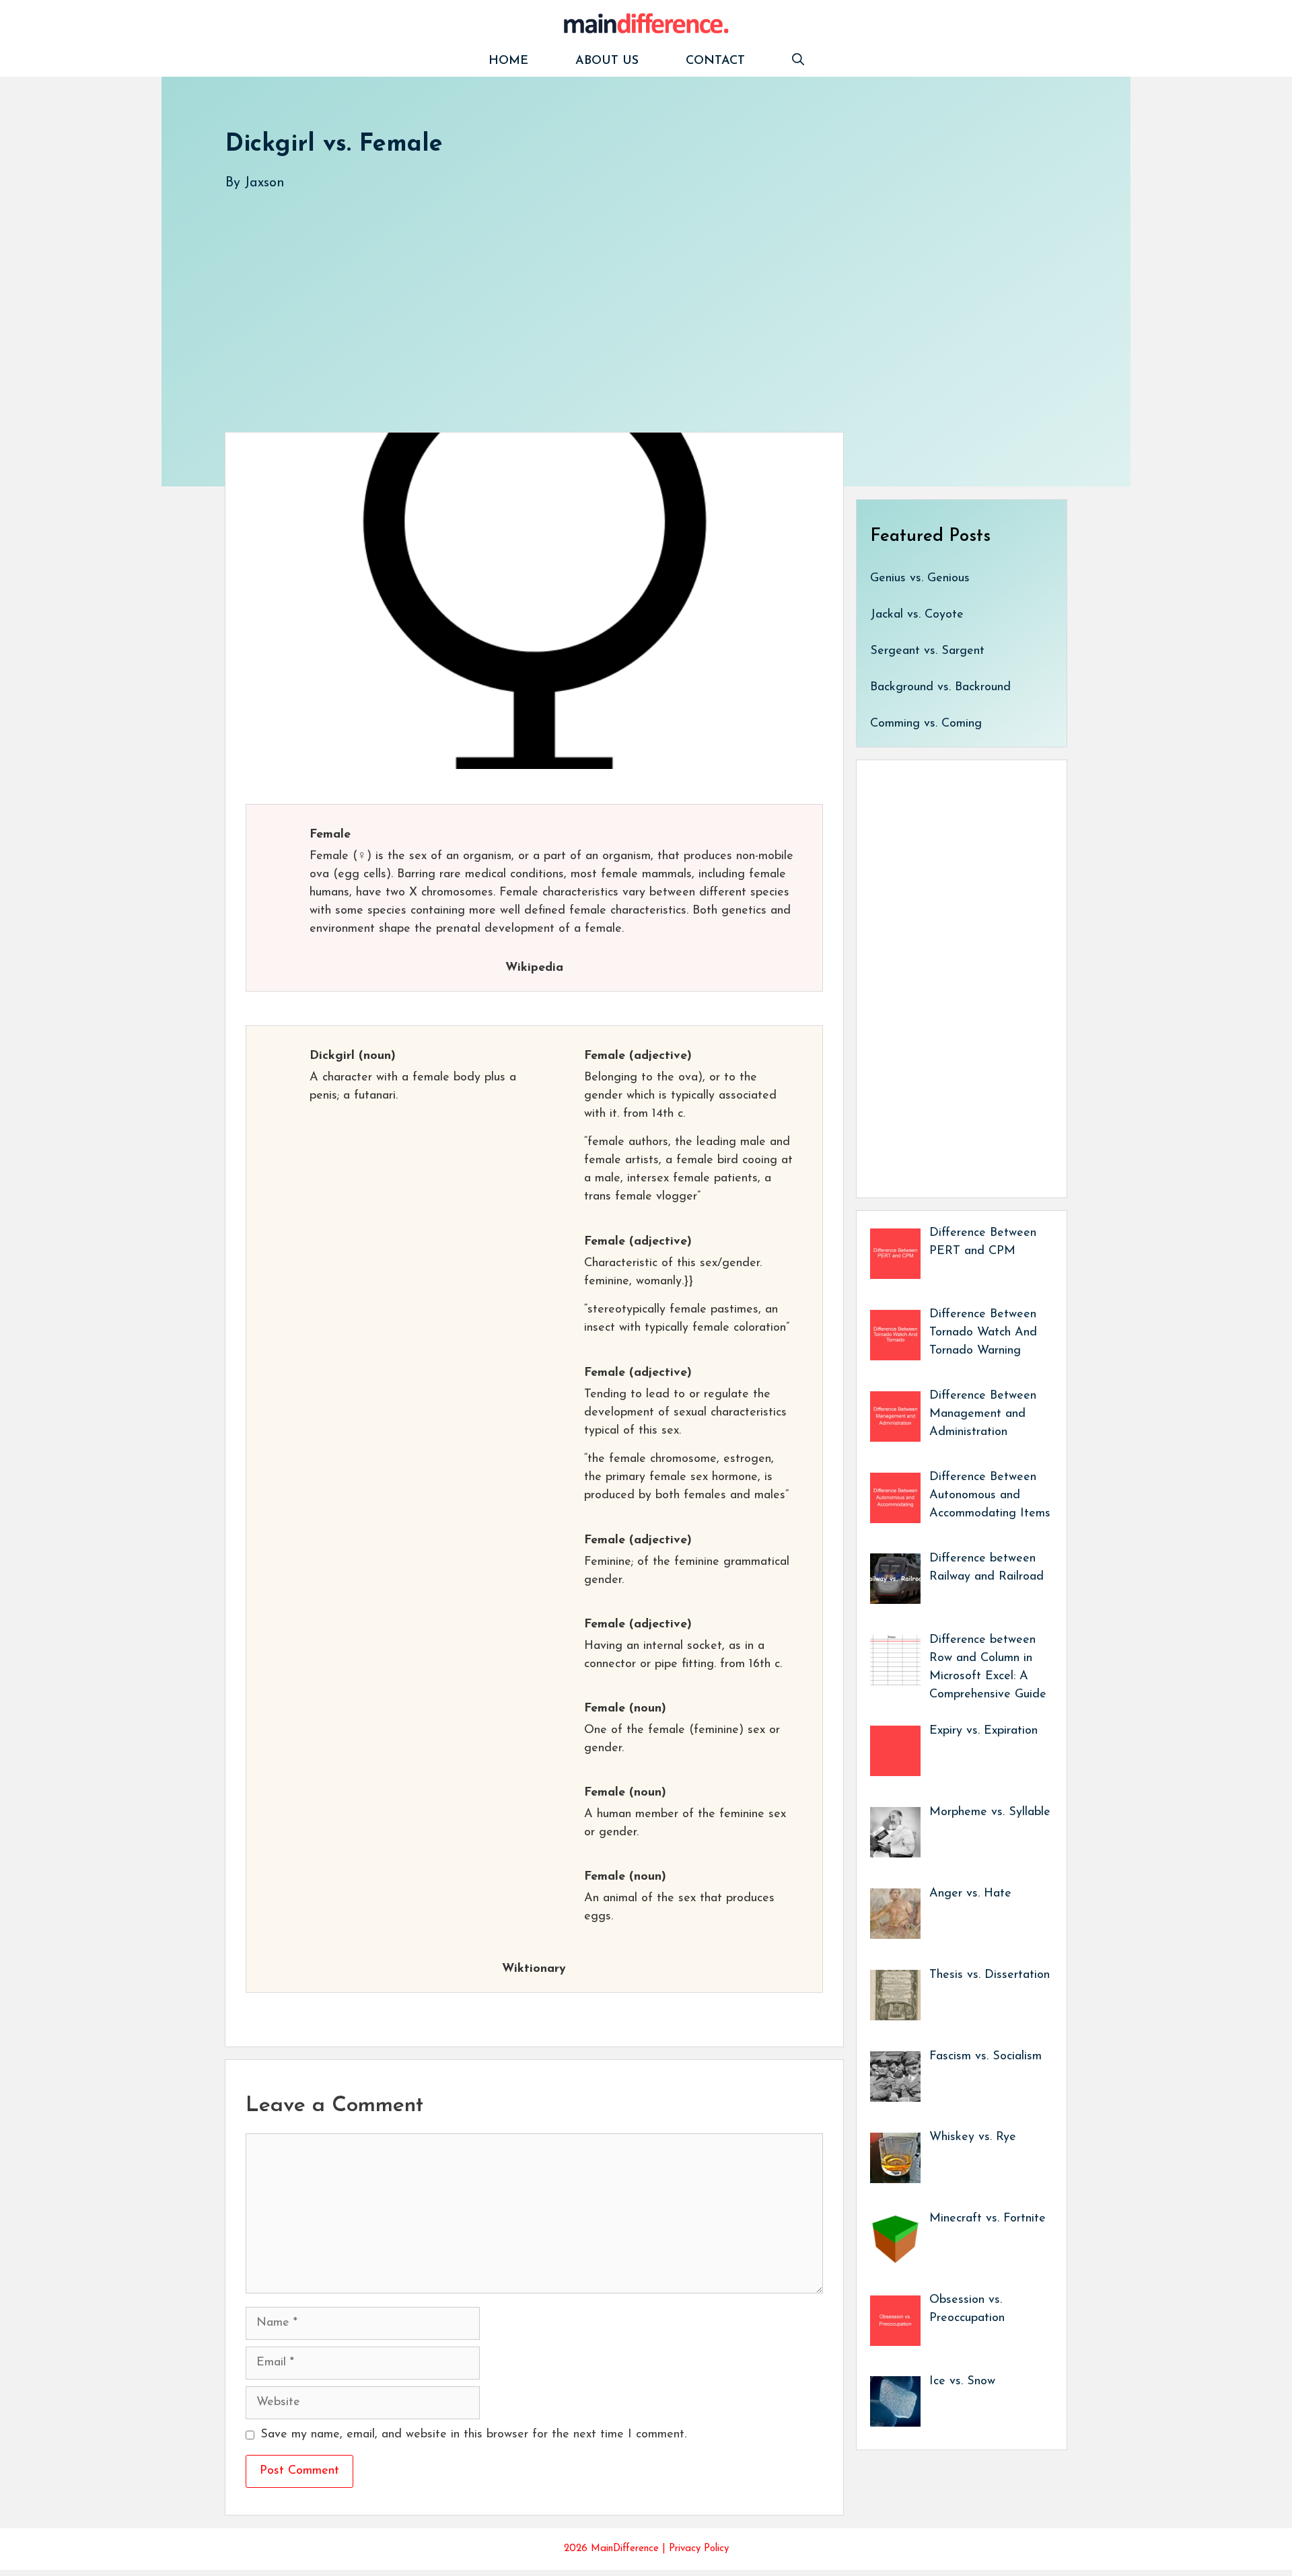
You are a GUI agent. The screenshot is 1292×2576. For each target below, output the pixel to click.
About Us (607, 61)
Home (508, 61)
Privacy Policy (699, 2549)
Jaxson (264, 183)
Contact (715, 61)
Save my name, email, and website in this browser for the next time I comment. (473, 2435)
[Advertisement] (629, 298)
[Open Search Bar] (798, 62)
